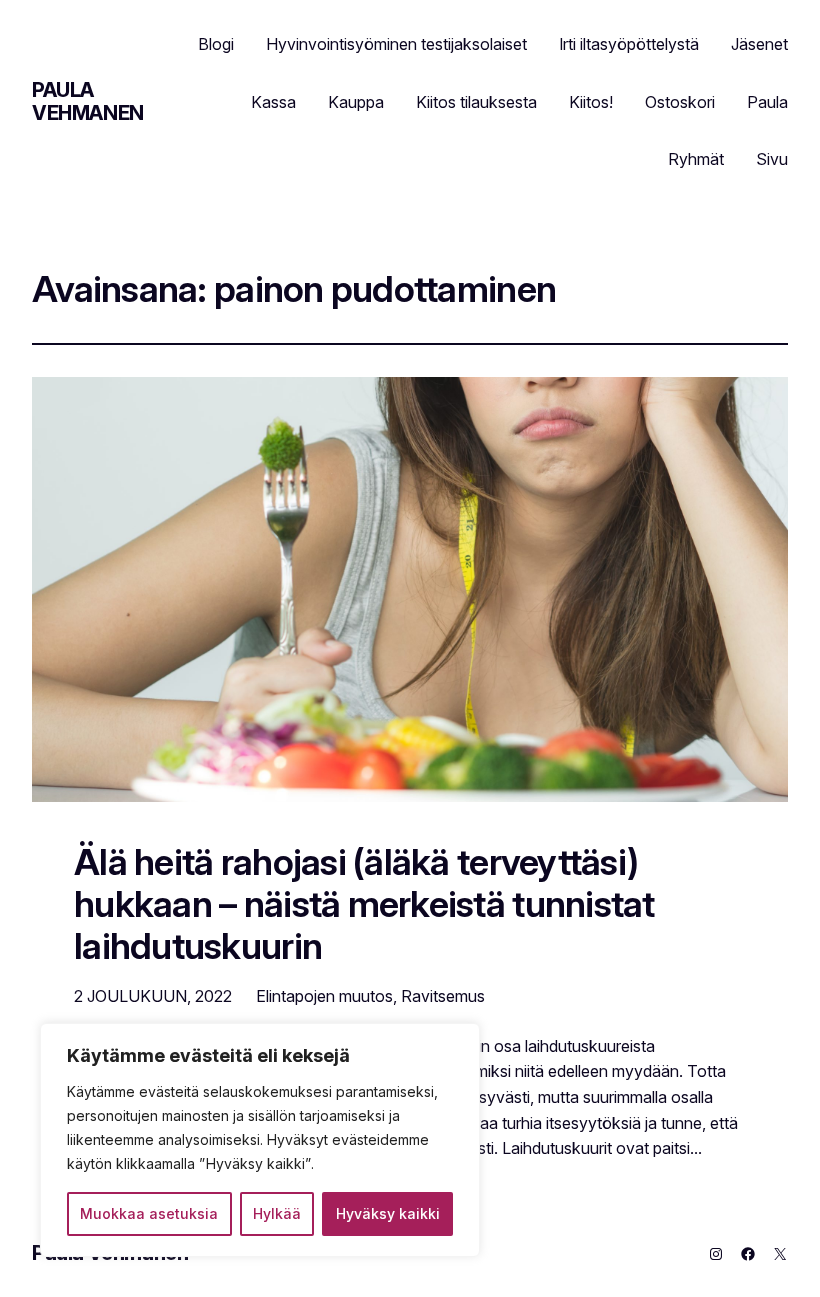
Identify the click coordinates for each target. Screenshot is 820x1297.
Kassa (273, 102)
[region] (260, 1140)
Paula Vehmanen (88, 101)
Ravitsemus (443, 996)
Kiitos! (591, 102)
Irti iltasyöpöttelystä (629, 44)
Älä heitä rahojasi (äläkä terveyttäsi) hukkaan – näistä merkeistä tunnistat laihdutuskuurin (364, 905)
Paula (767, 102)
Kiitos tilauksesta (476, 102)
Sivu (772, 159)
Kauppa (356, 102)
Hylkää (277, 1213)
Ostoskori (680, 102)
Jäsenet (759, 44)
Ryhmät (696, 159)
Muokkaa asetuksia (149, 1213)
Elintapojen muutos (324, 996)
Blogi (216, 44)
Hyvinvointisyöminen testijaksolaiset (396, 44)
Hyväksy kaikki (388, 1213)
